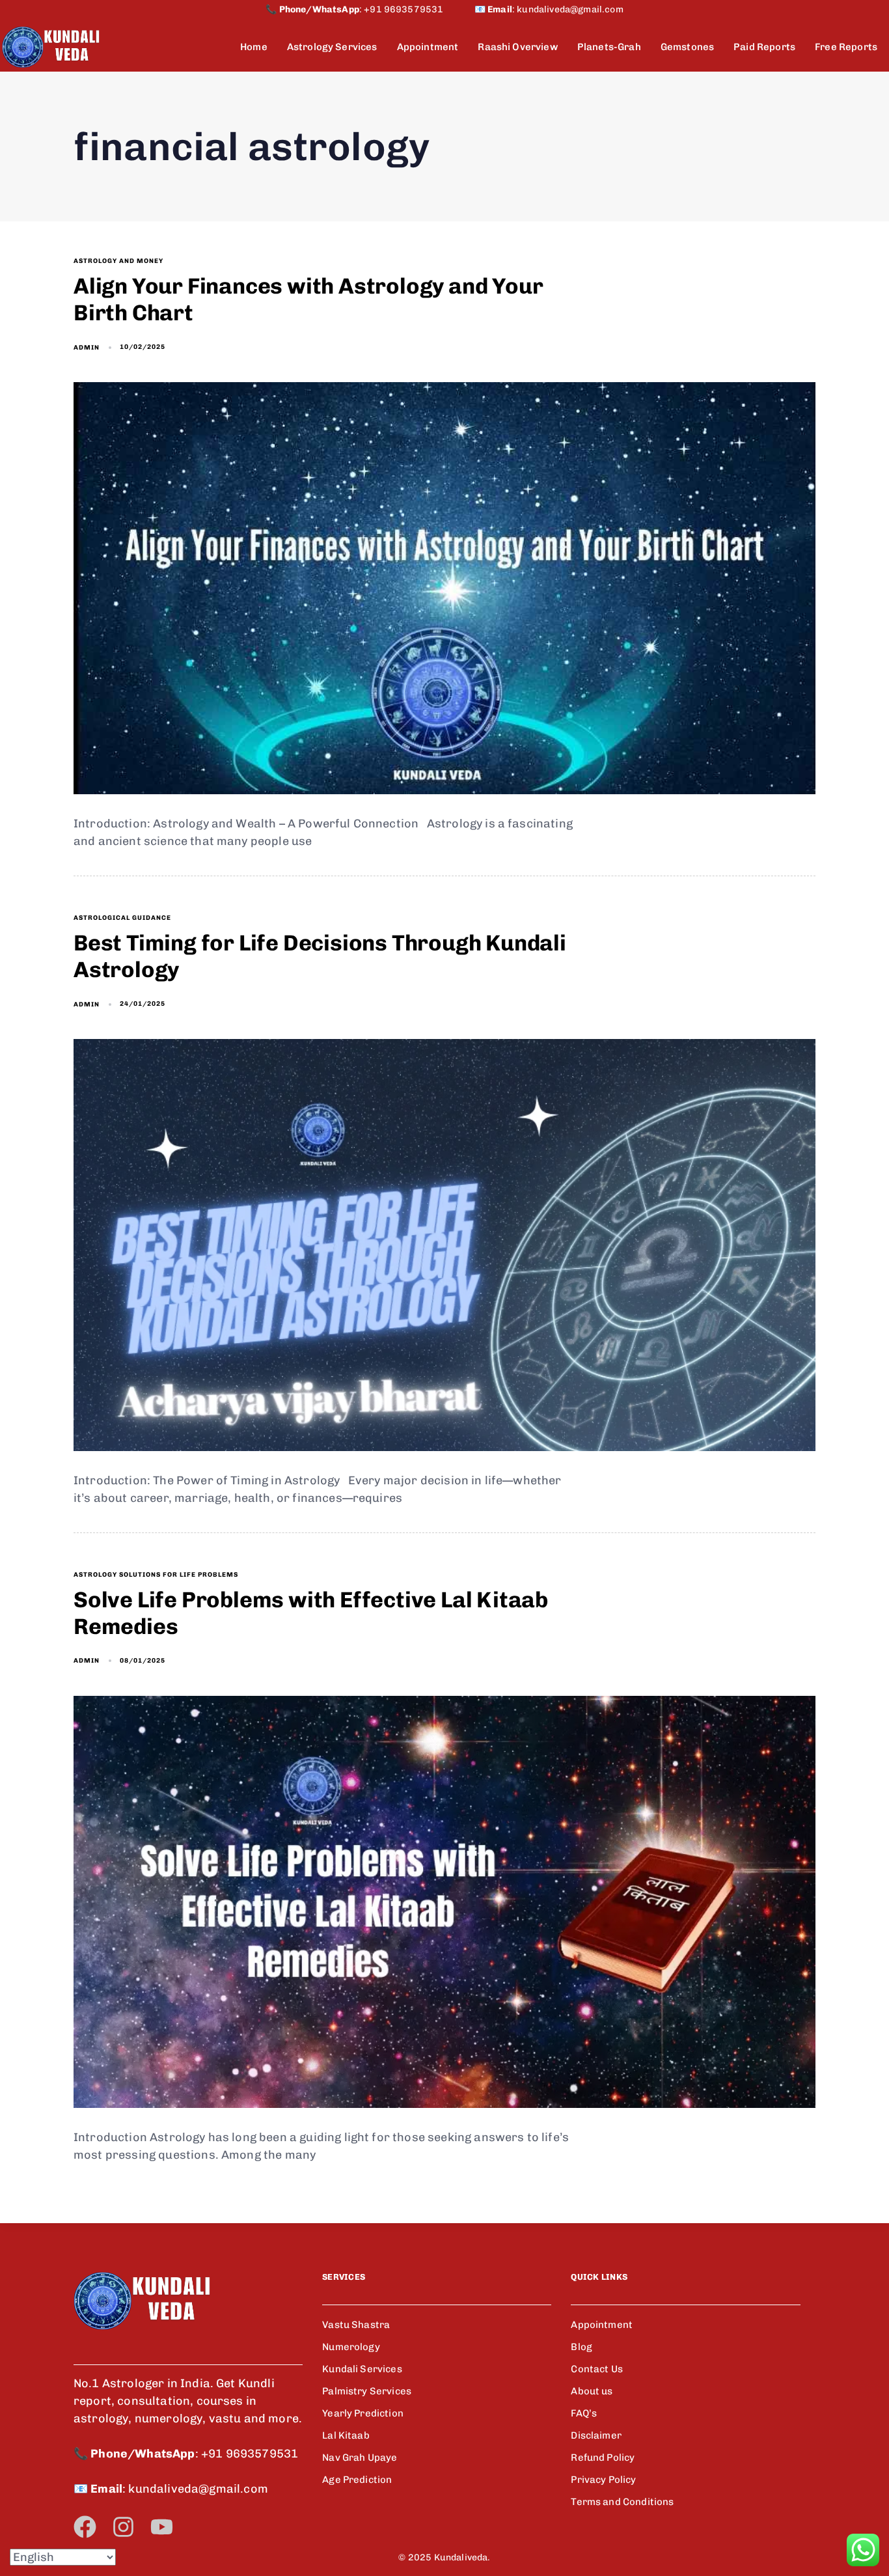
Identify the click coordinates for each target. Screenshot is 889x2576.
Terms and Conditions (622, 2502)
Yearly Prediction (363, 2413)
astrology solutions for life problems (156, 1575)
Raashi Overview (517, 47)
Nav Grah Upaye (360, 2458)
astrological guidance (122, 918)
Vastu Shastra (356, 2325)
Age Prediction (357, 2480)
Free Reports (846, 47)
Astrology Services (332, 47)
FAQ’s (584, 2413)
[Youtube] (162, 2527)
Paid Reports (764, 47)
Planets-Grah (609, 47)
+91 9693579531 (419, 9)
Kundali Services (362, 2369)
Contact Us (597, 2369)
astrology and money (118, 261)
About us (592, 2391)
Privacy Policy (603, 2480)
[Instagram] (123, 2527)
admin (87, 348)
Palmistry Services (367, 2391)
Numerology (351, 2347)
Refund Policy (603, 2458)
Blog (581, 2347)
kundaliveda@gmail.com (570, 9)
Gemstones (687, 47)
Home (254, 47)
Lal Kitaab (346, 2435)
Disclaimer (596, 2435)
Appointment (428, 47)
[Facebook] (85, 2527)
